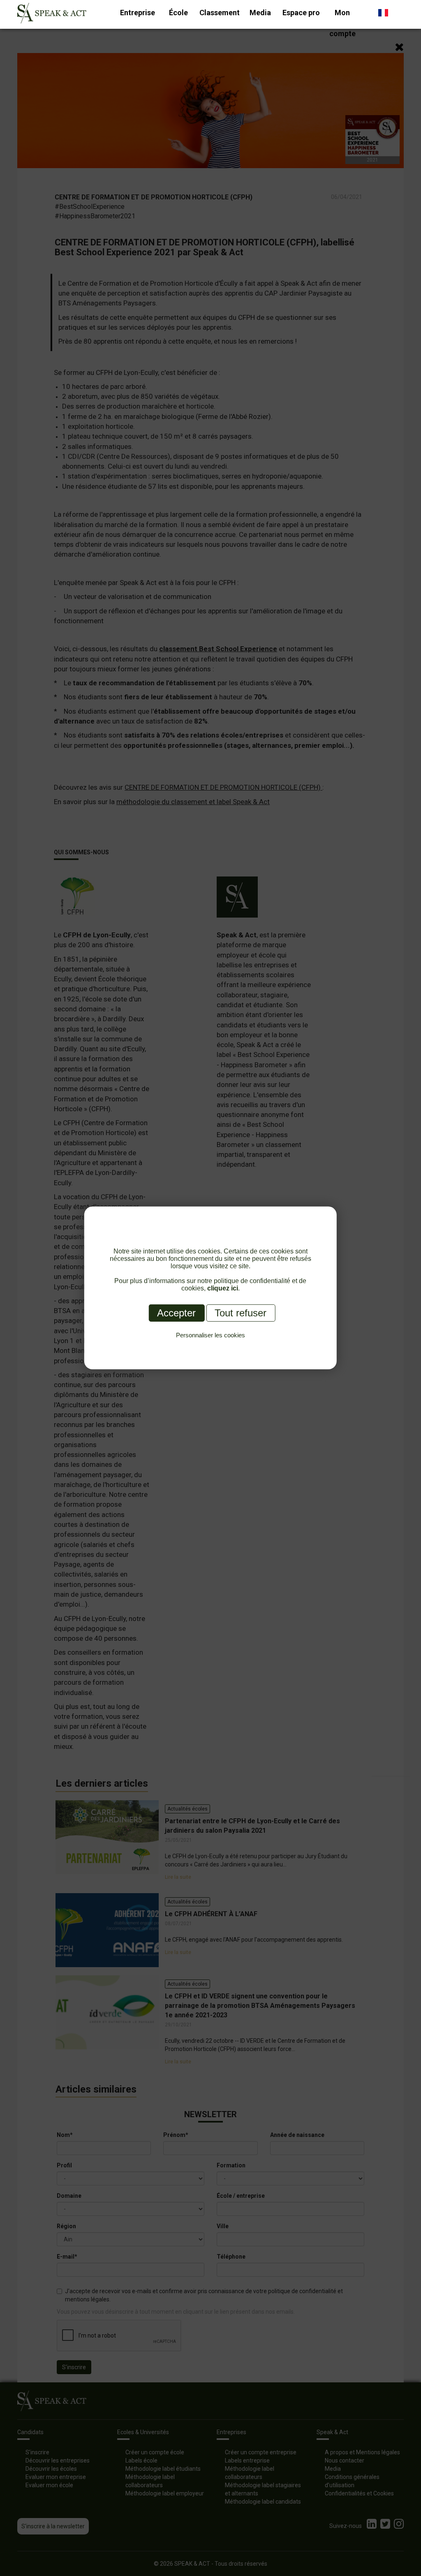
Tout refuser (241, 1313)
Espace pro (301, 13)
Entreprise (138, 13)
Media (260, 13)
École (178, 13)
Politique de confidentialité (210, 1345)
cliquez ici (223, 1288)
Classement (220, 13)
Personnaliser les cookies (210, 1335)
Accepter (176, 1313)
